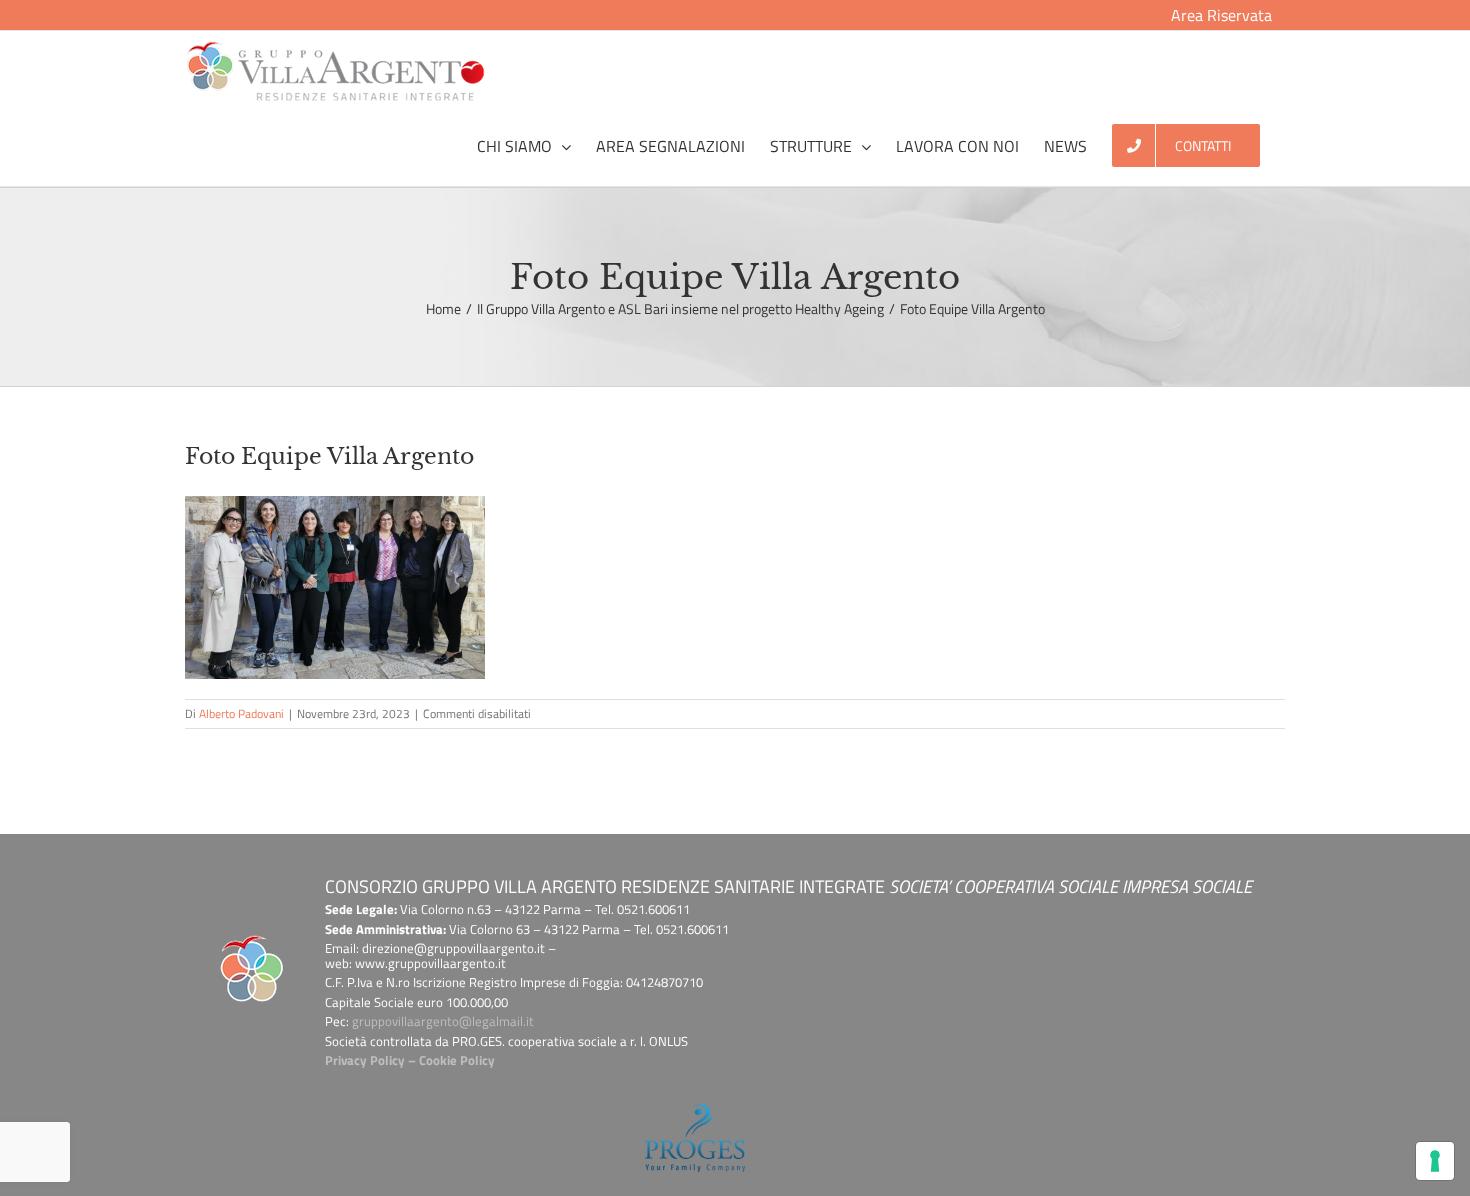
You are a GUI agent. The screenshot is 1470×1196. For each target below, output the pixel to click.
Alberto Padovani (241, 713)
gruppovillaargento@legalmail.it (443, 1021)
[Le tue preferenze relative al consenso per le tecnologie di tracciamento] (1435, 1161)
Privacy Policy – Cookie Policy (410, 1060)
